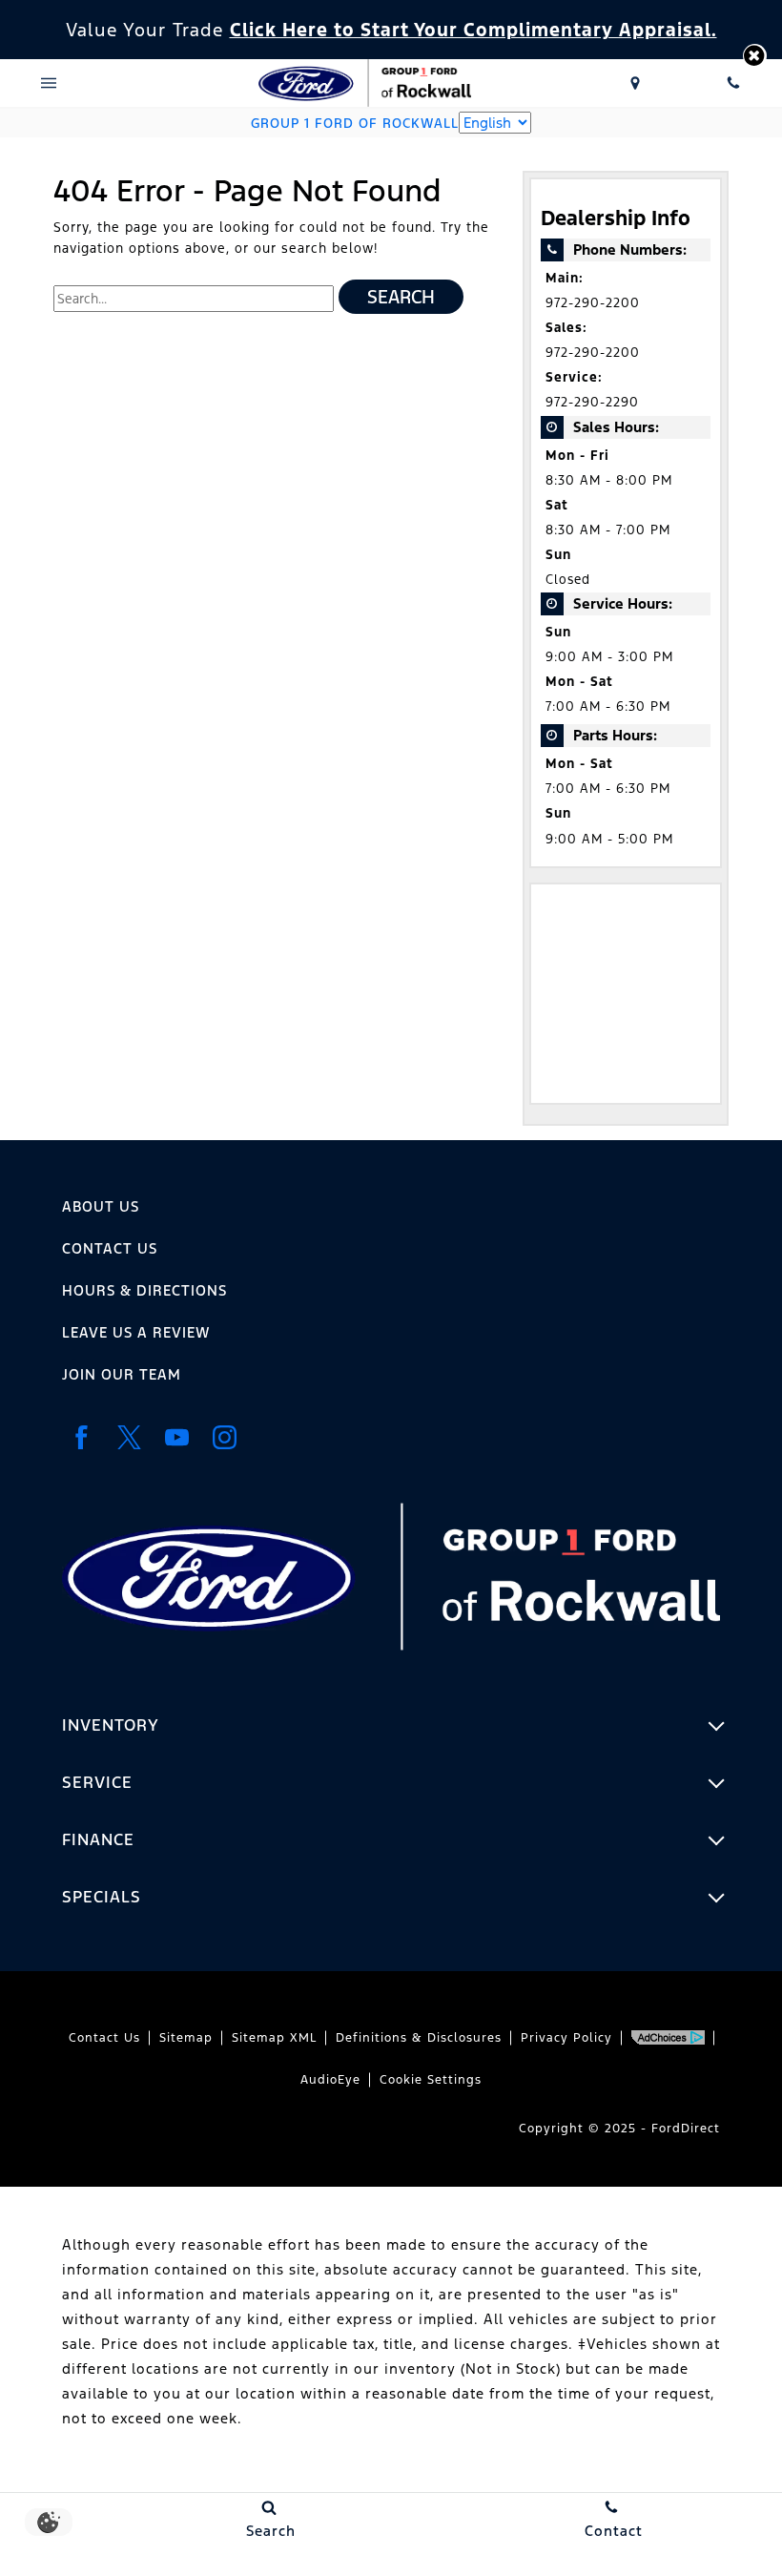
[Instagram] (224, 1438)
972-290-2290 (592, 402)
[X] (129, 1438)
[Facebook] (81, 1438)
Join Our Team (122, 1374)
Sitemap (186, 2038)
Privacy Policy (566, 2038)
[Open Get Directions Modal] (636, 83)
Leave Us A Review (136, 1332)
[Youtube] (176, 1438)
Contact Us (110, 1248)
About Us (101, 1206)
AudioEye (330, 2080)
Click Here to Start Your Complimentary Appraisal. (473, 30)
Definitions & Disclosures (419, 2038)
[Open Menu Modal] (49, 83)
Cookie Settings (431, 2080)
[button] (755, 56)
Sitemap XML (274, 2038)
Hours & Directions (144, 1290)
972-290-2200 (593, 303)
